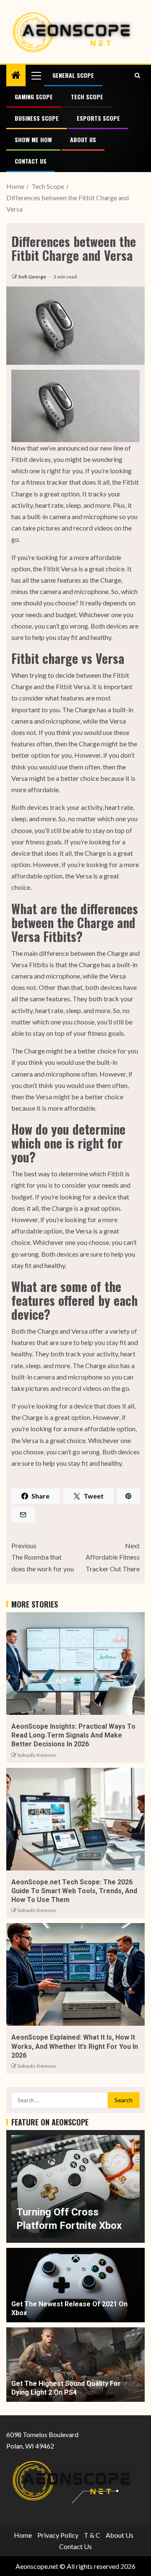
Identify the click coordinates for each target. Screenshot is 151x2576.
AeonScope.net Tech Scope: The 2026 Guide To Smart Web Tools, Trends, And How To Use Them (74, 1891)
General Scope (73, 75)
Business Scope (37, 118)
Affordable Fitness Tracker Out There (113, 1557)
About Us (83, 139)
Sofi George (33, 277)
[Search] (137, 75)
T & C (92, 2535)
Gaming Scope (34, 97)
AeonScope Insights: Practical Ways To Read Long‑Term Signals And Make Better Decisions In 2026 (73, 1735)
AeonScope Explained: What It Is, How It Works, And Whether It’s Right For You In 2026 (75, 2046)
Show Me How (33, 139)
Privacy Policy (58, 2535)
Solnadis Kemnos (37, 1755)
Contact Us (31, 161)
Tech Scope (87, 97)
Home (23, 2535)
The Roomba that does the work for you (43, 1557)
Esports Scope (98, 118)
